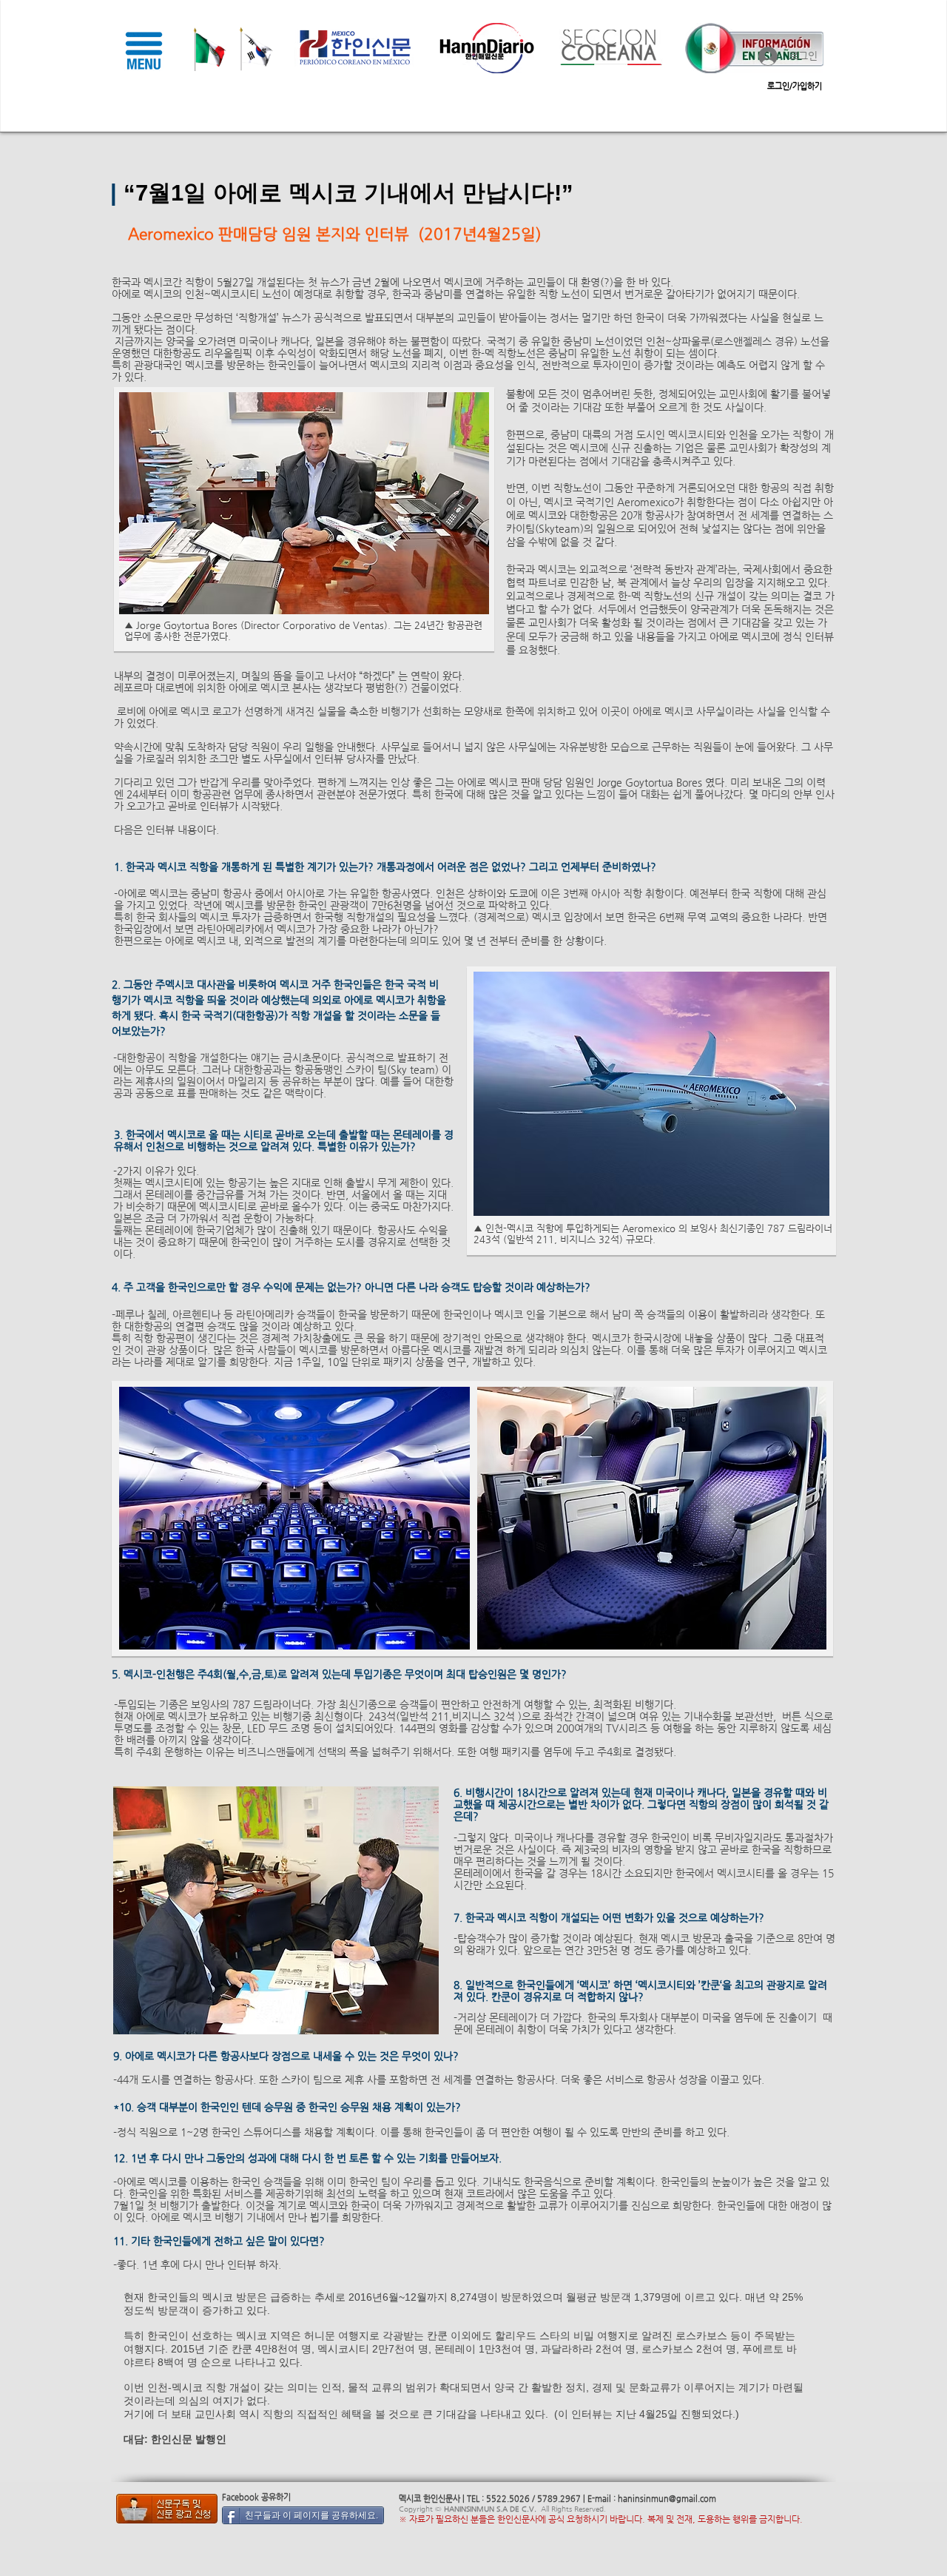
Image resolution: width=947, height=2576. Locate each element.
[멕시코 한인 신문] (166, 2509)
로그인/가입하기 (795, 86)
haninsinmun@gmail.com (667, 2499)
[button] (144, 50)
